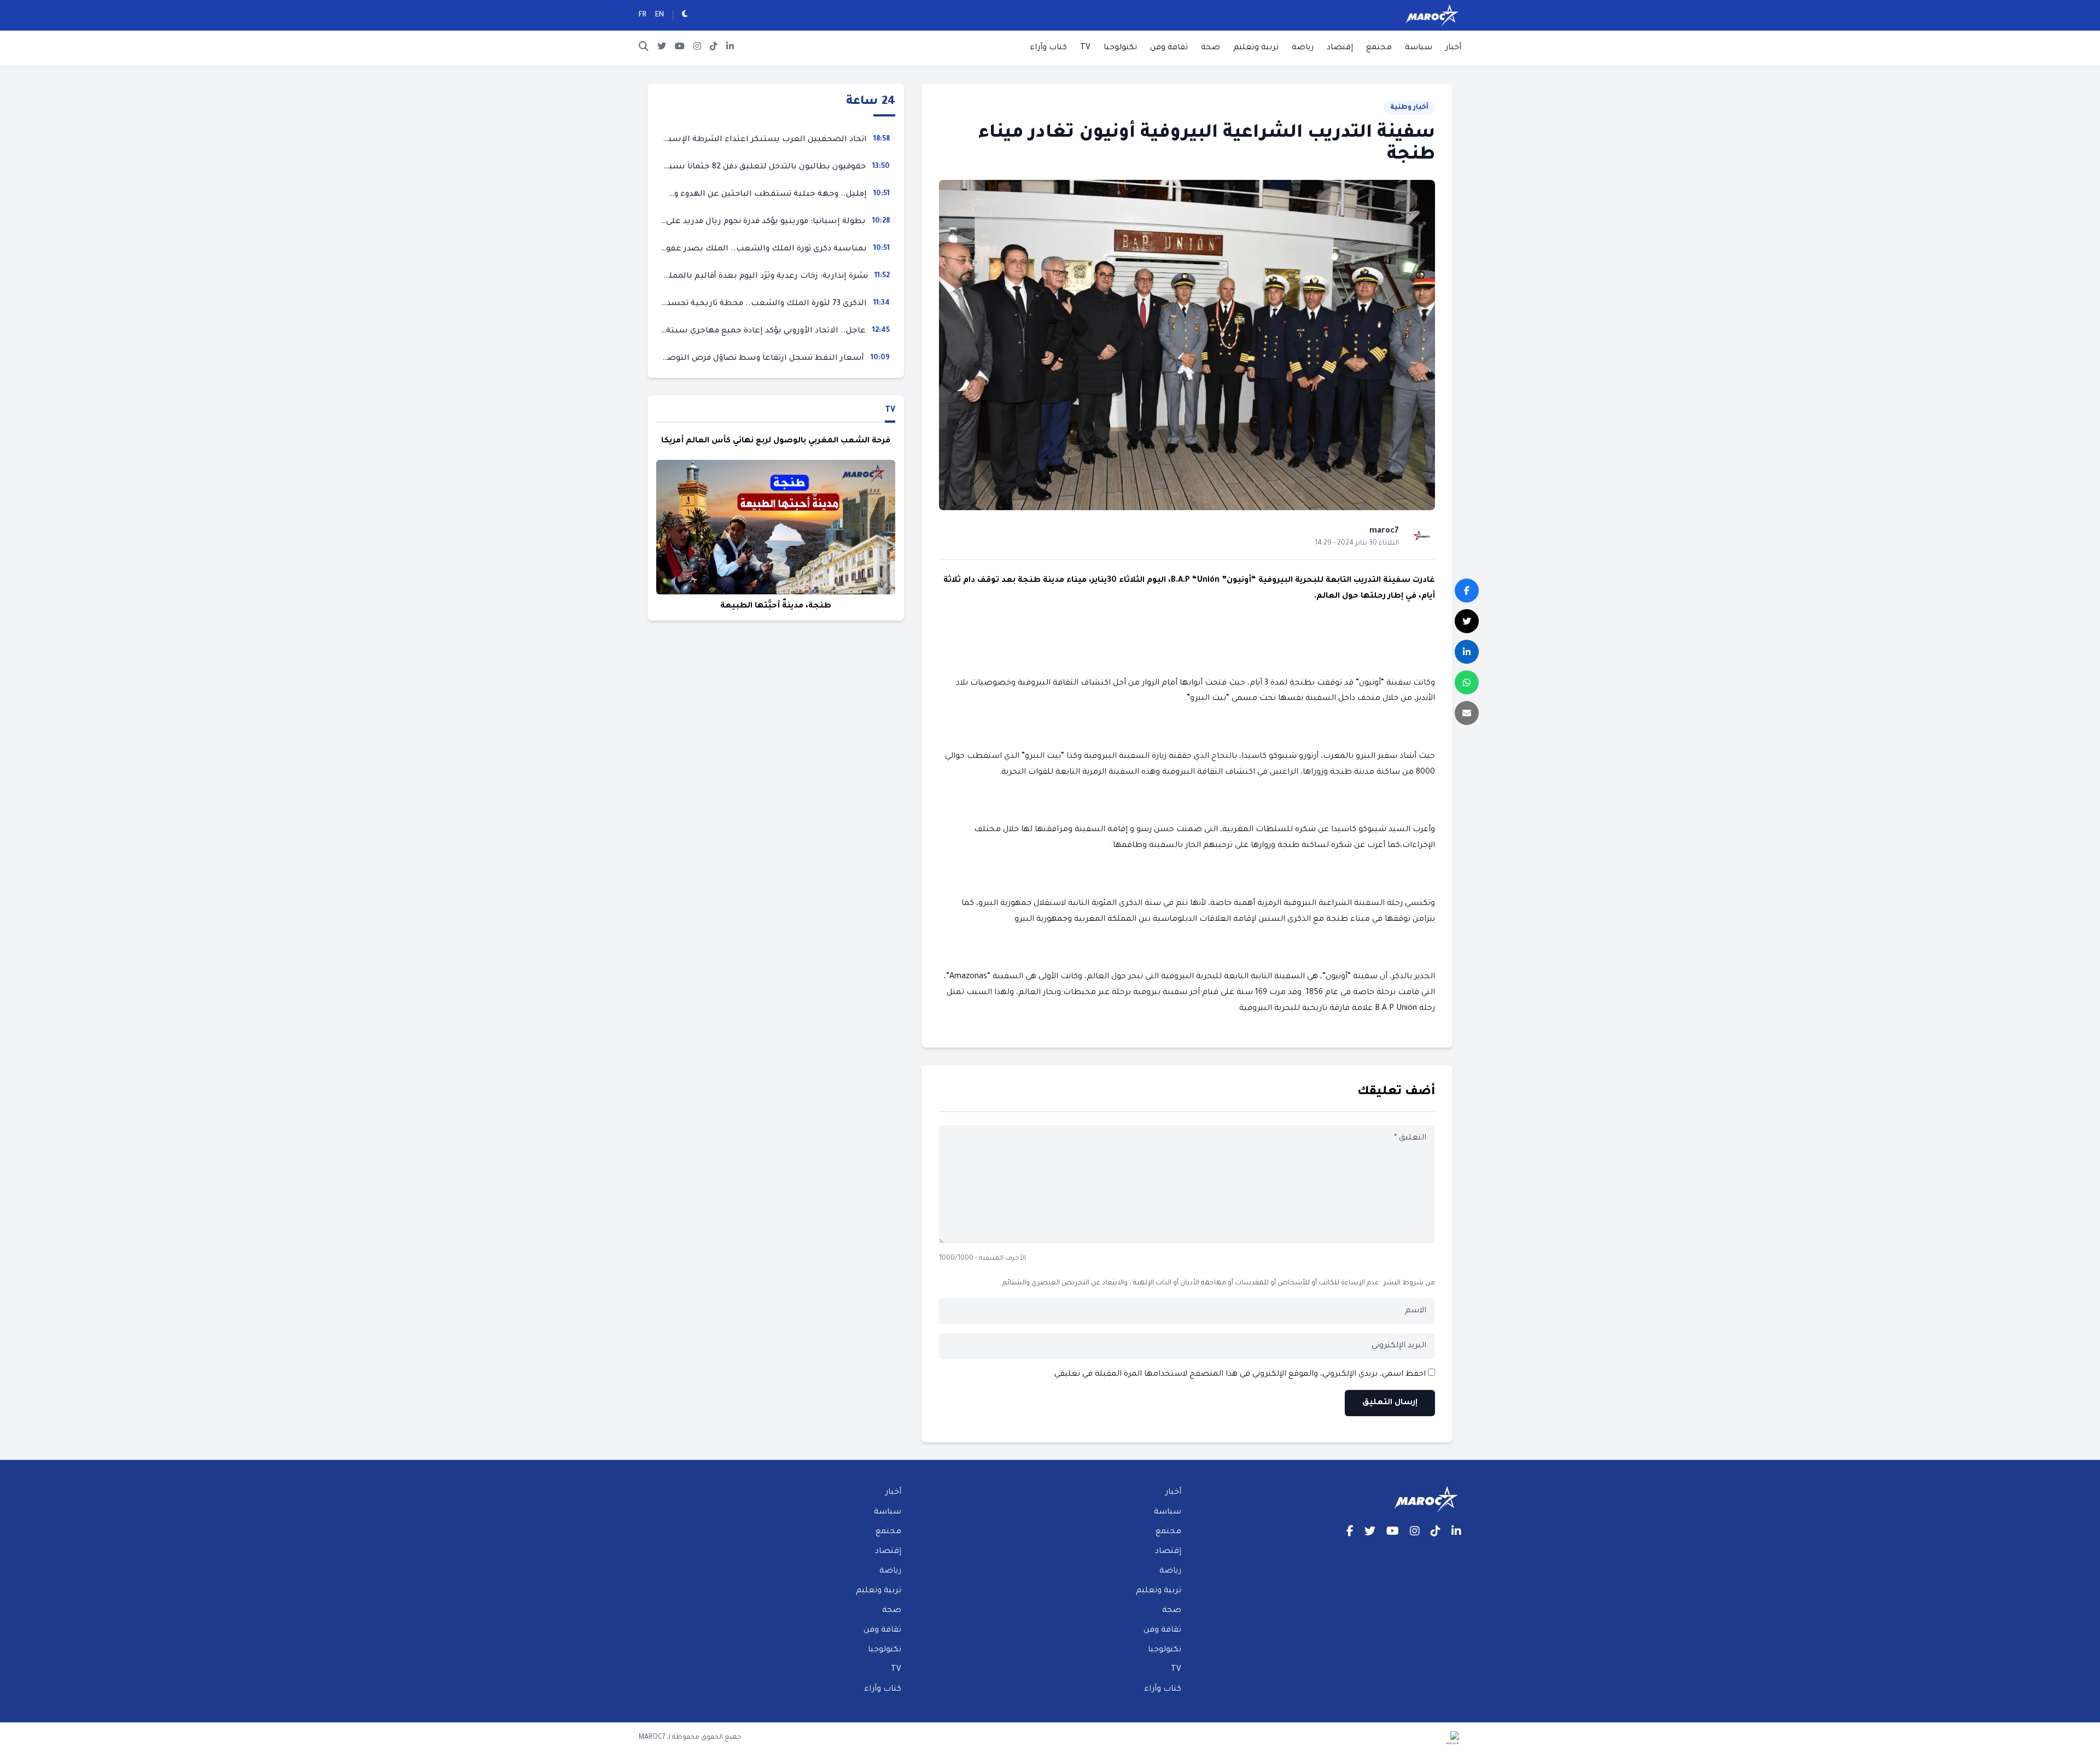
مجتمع (1379, 48)
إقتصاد (1340, 48)
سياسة (1419, 48)
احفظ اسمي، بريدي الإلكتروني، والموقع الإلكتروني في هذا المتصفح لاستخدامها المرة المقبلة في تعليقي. (1239, 1375)
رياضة (1303, 48)
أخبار (1453, 48)
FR (643, 15)
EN (660, 15)
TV (1085, 48)
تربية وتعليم (1256, 48)
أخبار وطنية (1409, 108)
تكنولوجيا (1120, 48)
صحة (1211, 48)
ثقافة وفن (1169, 48)
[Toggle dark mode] (685, 15)
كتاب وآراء (1048, 48)
